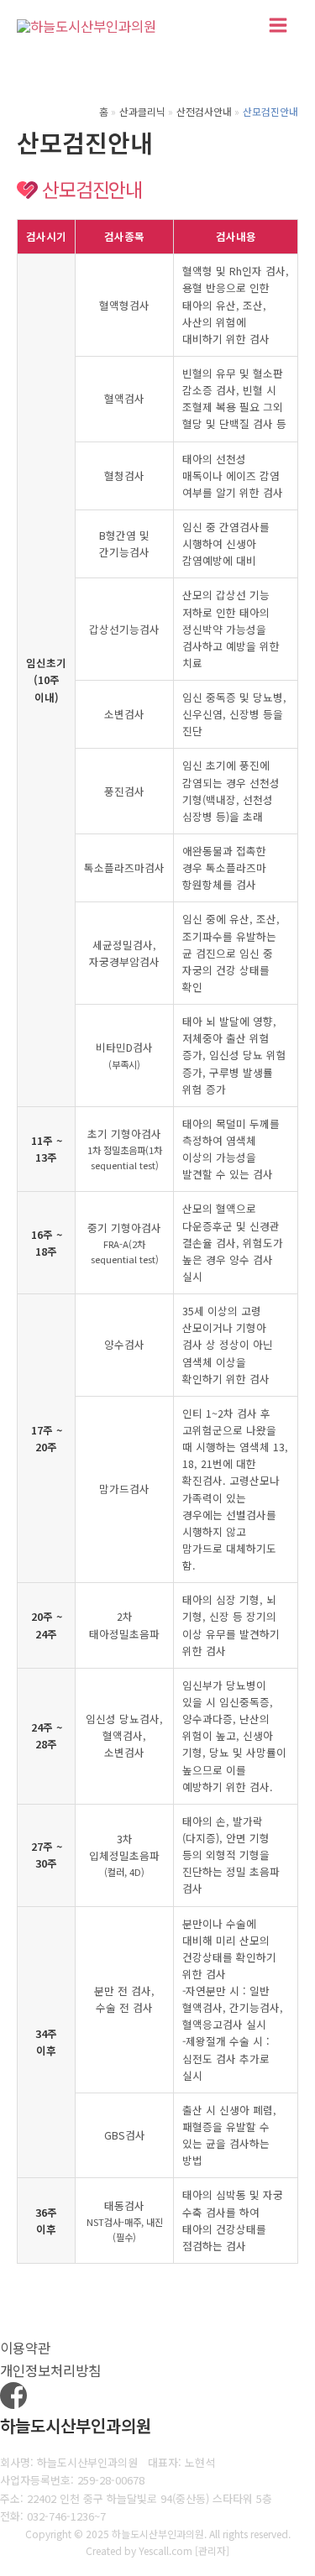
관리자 (212, 2550)
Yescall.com (165, 2550)
